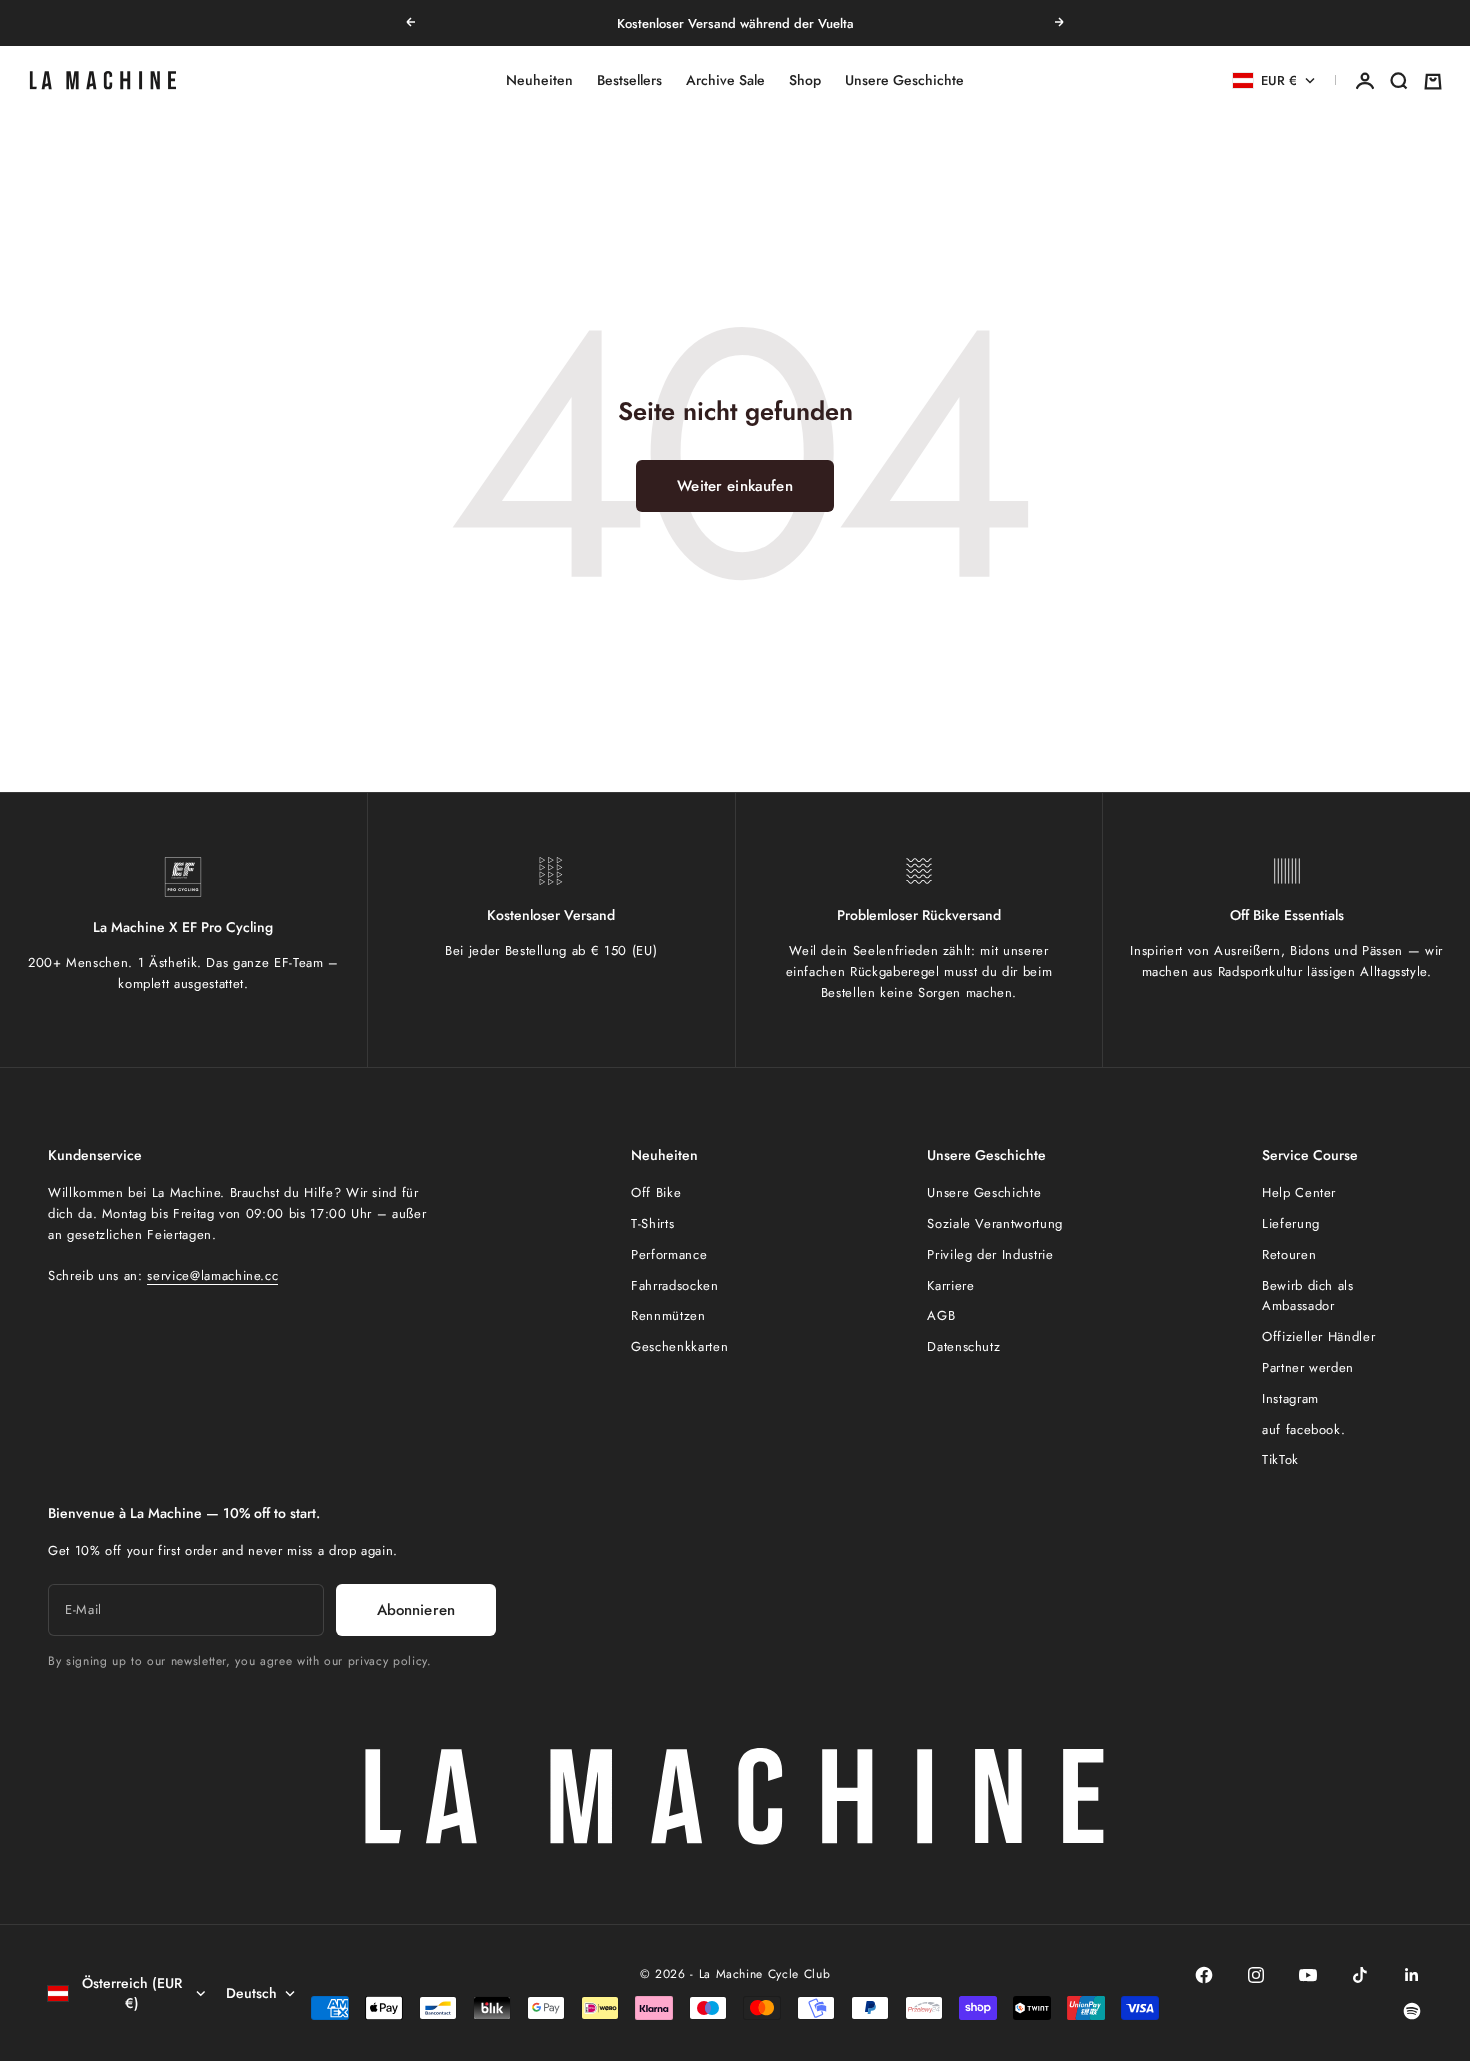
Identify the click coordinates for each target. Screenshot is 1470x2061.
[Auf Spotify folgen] (1412, 2011)
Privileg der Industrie (990, 1254)
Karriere (950, 1285)
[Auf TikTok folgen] (1360, 1975)
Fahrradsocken (674, 1285)
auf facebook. (1303, 1429)
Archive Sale (725, 81)
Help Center (1299, 1192)
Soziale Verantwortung (995, 1223)
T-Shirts (652, 1223)
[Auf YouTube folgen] (1308, 1975)
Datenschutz (963, 1346)
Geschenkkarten (679, 1346)
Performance (669, 1254)
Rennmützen (668, 1315)
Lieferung (1291, 1223)
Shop (805, 81)
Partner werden (1308, 1367)
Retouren (1289, 1254)
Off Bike (656, 1192)
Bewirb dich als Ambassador (1308, 1296)
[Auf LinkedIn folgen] (1412, 1975)
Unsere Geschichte (904, 81)
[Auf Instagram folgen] (1256, 1975)
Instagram (1290, 1398)
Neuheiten (539, 81)
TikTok (1280, 1459)
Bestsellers (629, 81)
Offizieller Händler (1318, 1336)
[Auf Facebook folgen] (1204, 1975)
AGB (941, 1315)
